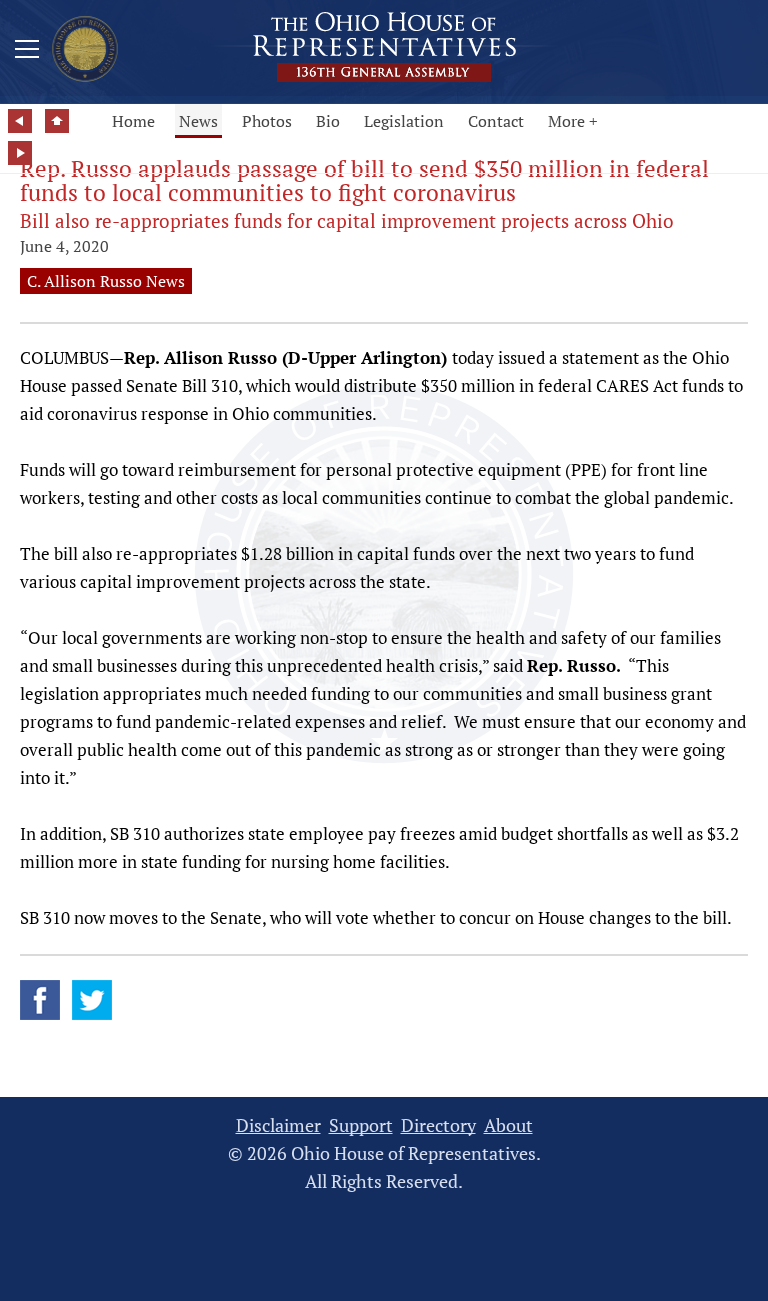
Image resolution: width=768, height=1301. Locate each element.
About (508, 1125)
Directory (438, 1125)
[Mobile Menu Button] (27, 52)
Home (133, 121)
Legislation (404, 121)
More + (573, 121)
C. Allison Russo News (106, 281)
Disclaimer (278, 1125)
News (198, 121)
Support (361, 1125)
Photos (267, 121)
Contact (496, 121)
